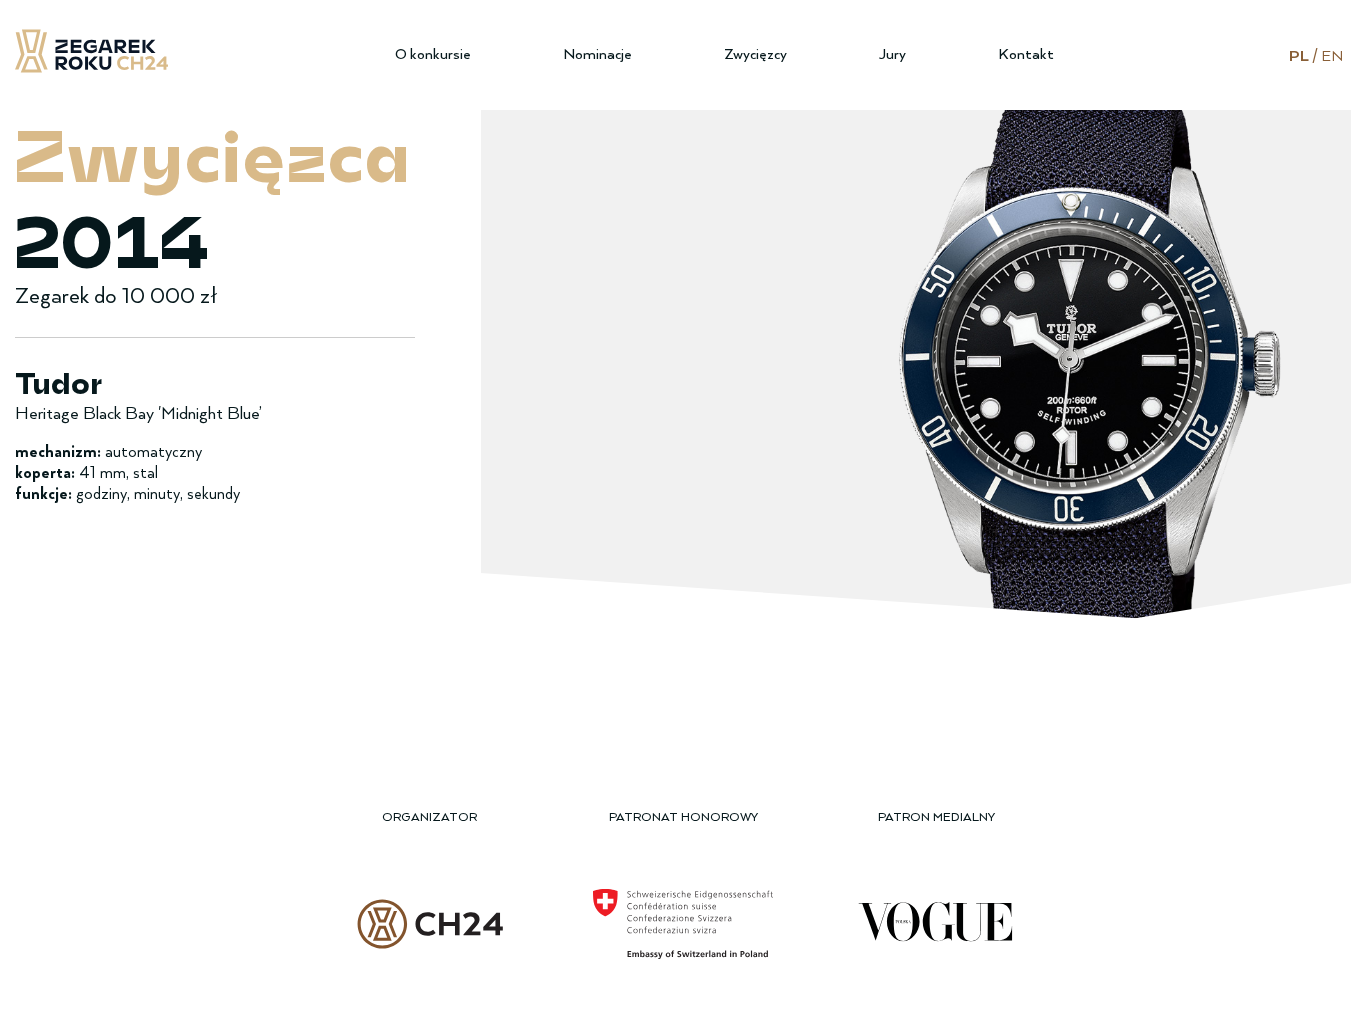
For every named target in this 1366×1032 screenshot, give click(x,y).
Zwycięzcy (755, 54)
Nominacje (597, 54)
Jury (892, 54)
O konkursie (433, 54)
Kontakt (1026, 54)
